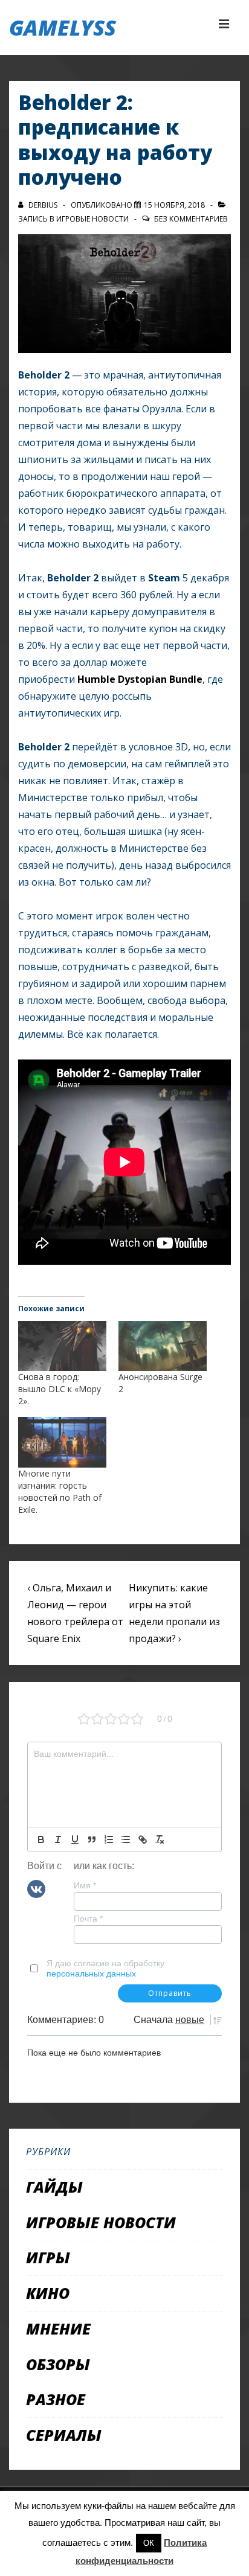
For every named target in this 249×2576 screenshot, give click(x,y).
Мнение (58, 2328)
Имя (85, 1885)
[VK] (36, 1888)
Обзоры (58, 2364)
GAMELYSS (63, 27)
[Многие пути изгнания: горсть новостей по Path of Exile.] (62, 1442)
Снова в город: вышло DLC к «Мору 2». (60, 1389)
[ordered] (109, 1839)
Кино (48, 2293)
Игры (48, 2257)
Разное (56, 2399)
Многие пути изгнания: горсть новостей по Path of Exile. (60, 1491)
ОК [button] (149, 2543)
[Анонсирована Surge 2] (163, 1346)
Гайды (54, 2187)
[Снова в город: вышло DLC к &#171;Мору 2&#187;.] (62, 1346)
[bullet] (126, 1839)
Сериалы (64, 2435)
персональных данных (91, 1974)
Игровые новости (92, 219)
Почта (88, 1919)
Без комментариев (191, 219)
